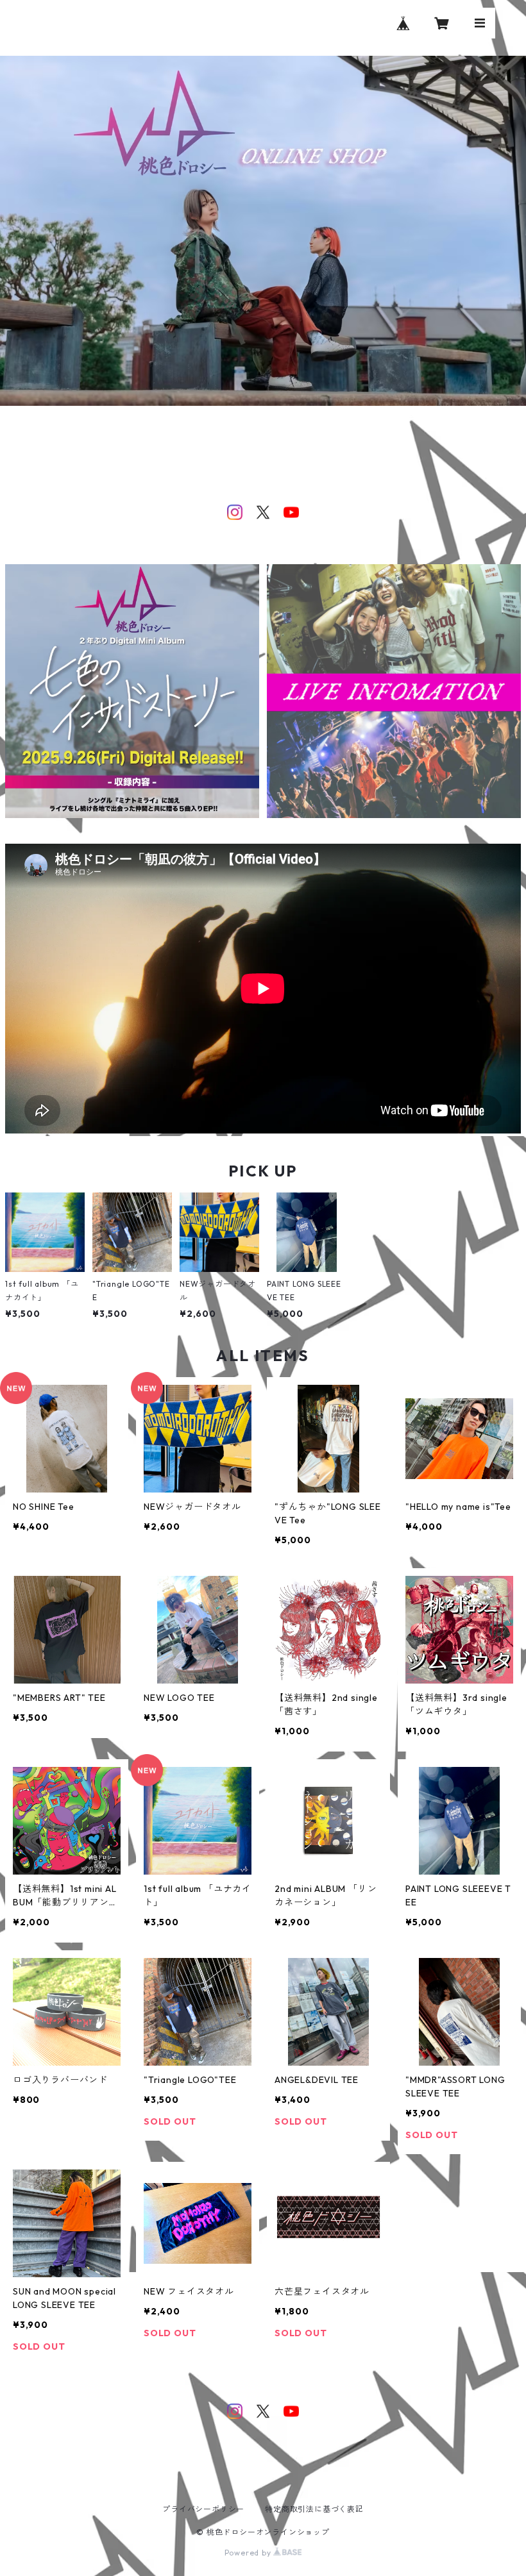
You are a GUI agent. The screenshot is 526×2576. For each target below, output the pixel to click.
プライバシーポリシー (203, 2509)
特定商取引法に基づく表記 (314, 2509)
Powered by (249, 2553)
